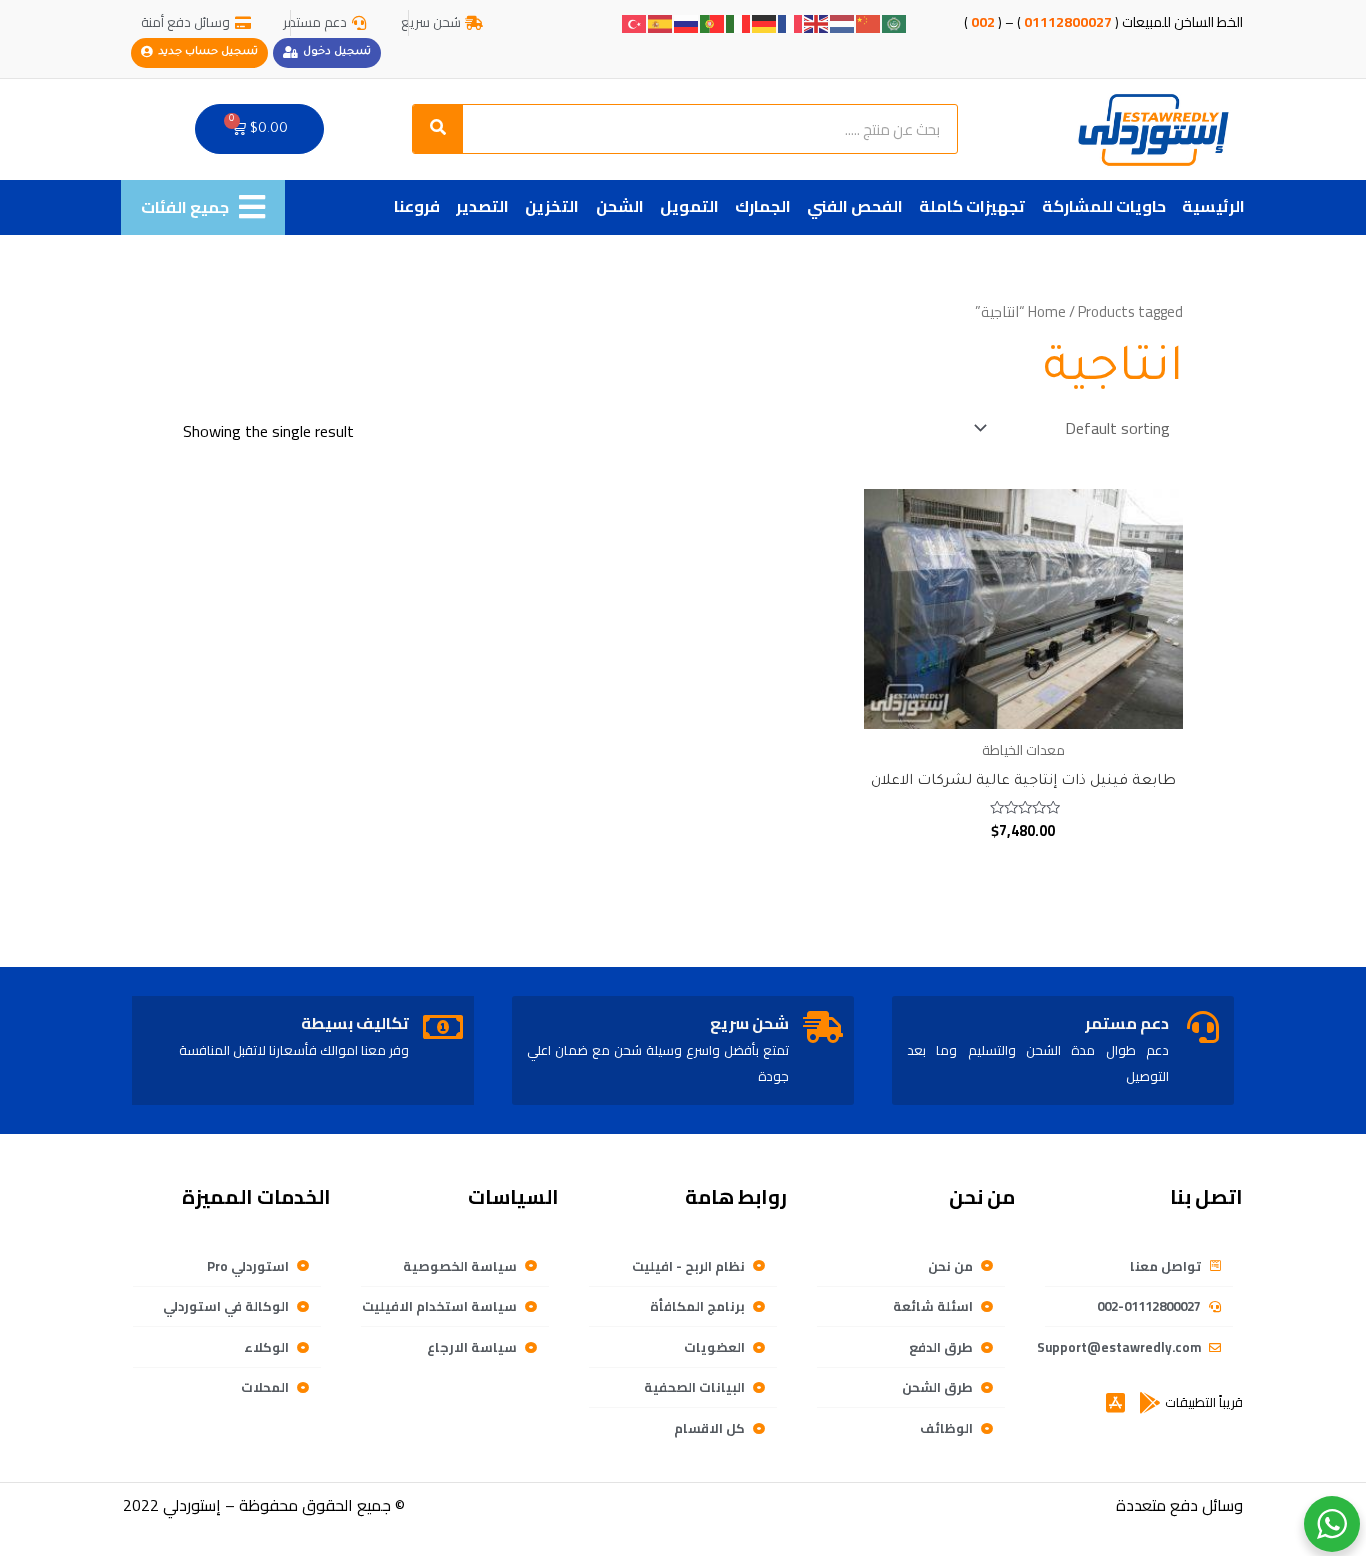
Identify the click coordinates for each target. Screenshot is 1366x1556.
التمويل (689, 206)
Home (1047, 311)
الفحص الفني (855, 206)
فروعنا (417, 206)
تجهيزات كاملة (972, 206)
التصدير (482, 206)
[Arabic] (895, 22)
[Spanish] (661, 22)
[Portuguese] (713, 22)
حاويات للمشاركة (1104, 206)
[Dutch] (843, 22)
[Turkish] (635, 22)
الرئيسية (1213, 206)
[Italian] (739, 22)
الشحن (620, 206)
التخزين (552, 206)
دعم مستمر (1127, 1023)
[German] (765, 22)
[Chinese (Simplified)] (869, 22)
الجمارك (763, 206)
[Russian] (687, 22)
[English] (817, 22)
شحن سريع (749, 1023)
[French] (791, 22)
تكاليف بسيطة (355, 1023)
